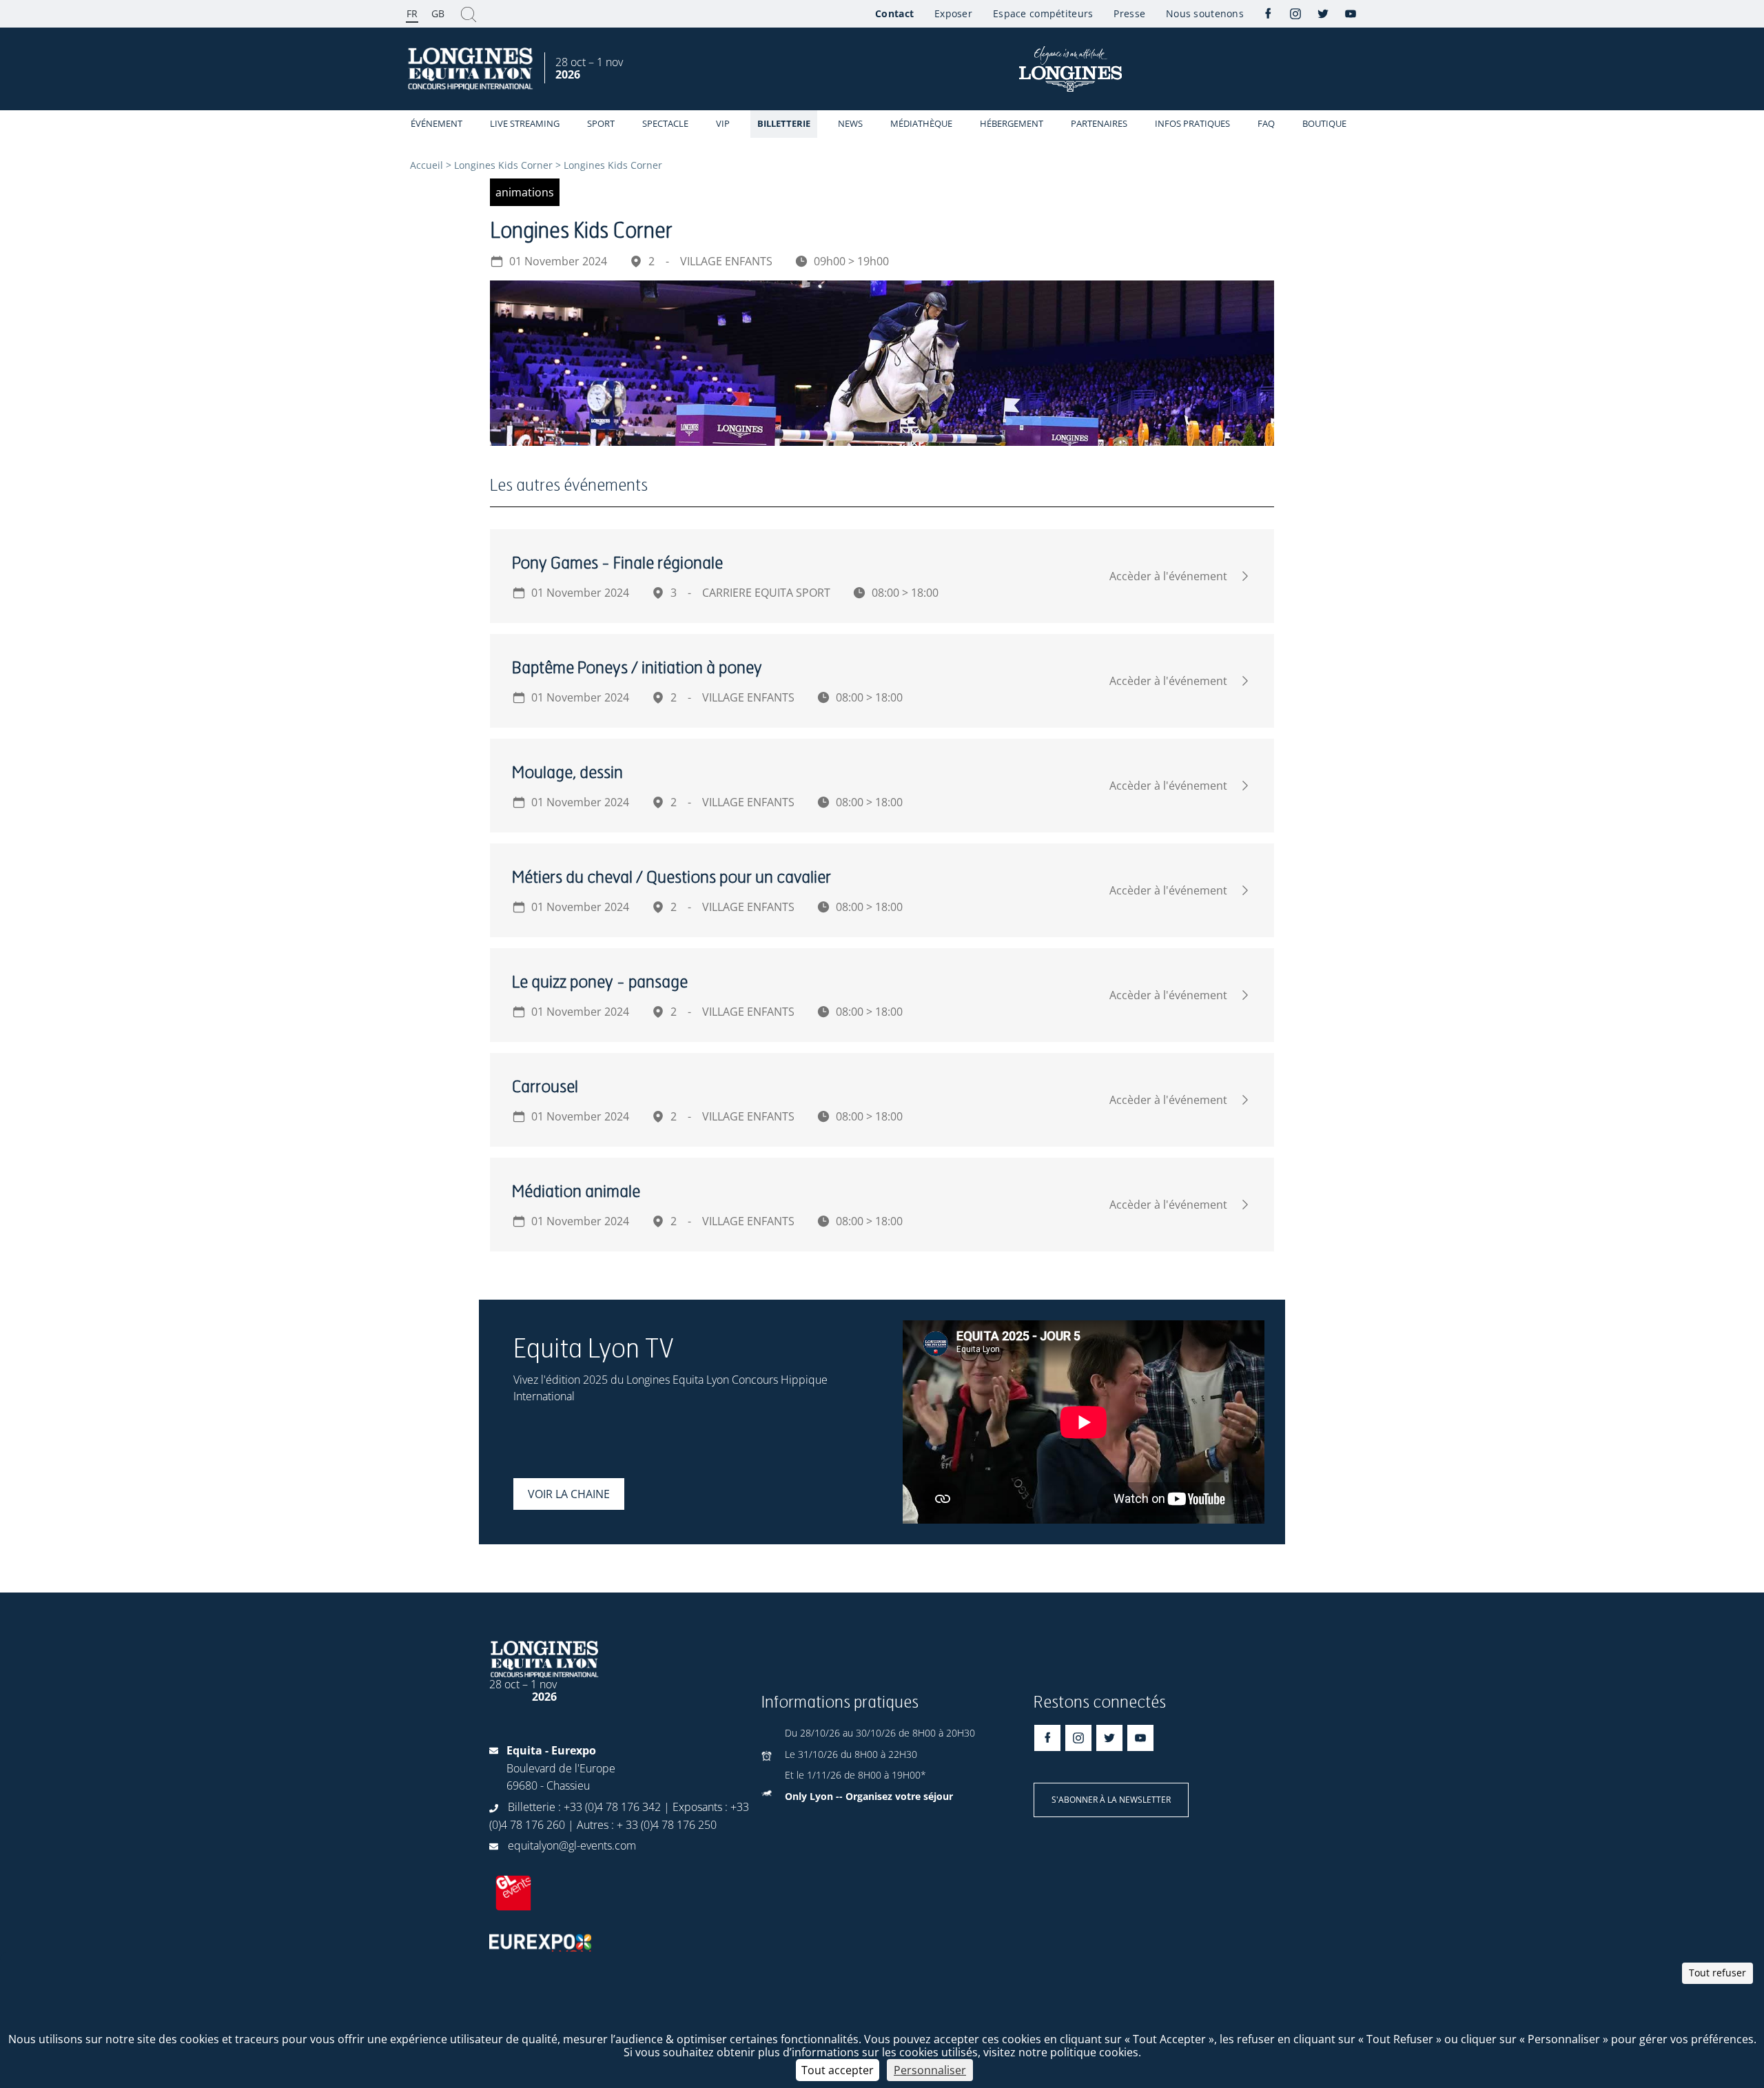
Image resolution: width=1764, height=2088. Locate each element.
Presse (1129, 13)
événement (437, 123)
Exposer (953, 13)
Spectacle (665, 123)
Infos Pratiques (1192, 123)
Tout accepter (838, 2070)
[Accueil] (472, 69)
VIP (723, 123)
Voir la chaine (569, 1494)
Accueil (427, 165)
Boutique (1324, 123)
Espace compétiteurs (1043, 13)
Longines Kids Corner (503, 165)
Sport (601, 123)
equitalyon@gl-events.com (572, 1845)
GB (438, 13)
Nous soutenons (1205, 13)
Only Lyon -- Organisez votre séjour (869, 1796)
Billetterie (784, 123)
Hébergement (1012, 123)
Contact (894, 13)
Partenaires (1099, 123)
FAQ (1266, 123)
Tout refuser (1717, 1973)
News (850, 123)
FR (412, 13)
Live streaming (525, 123)
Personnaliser (930, 2070)
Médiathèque (921, 123)
